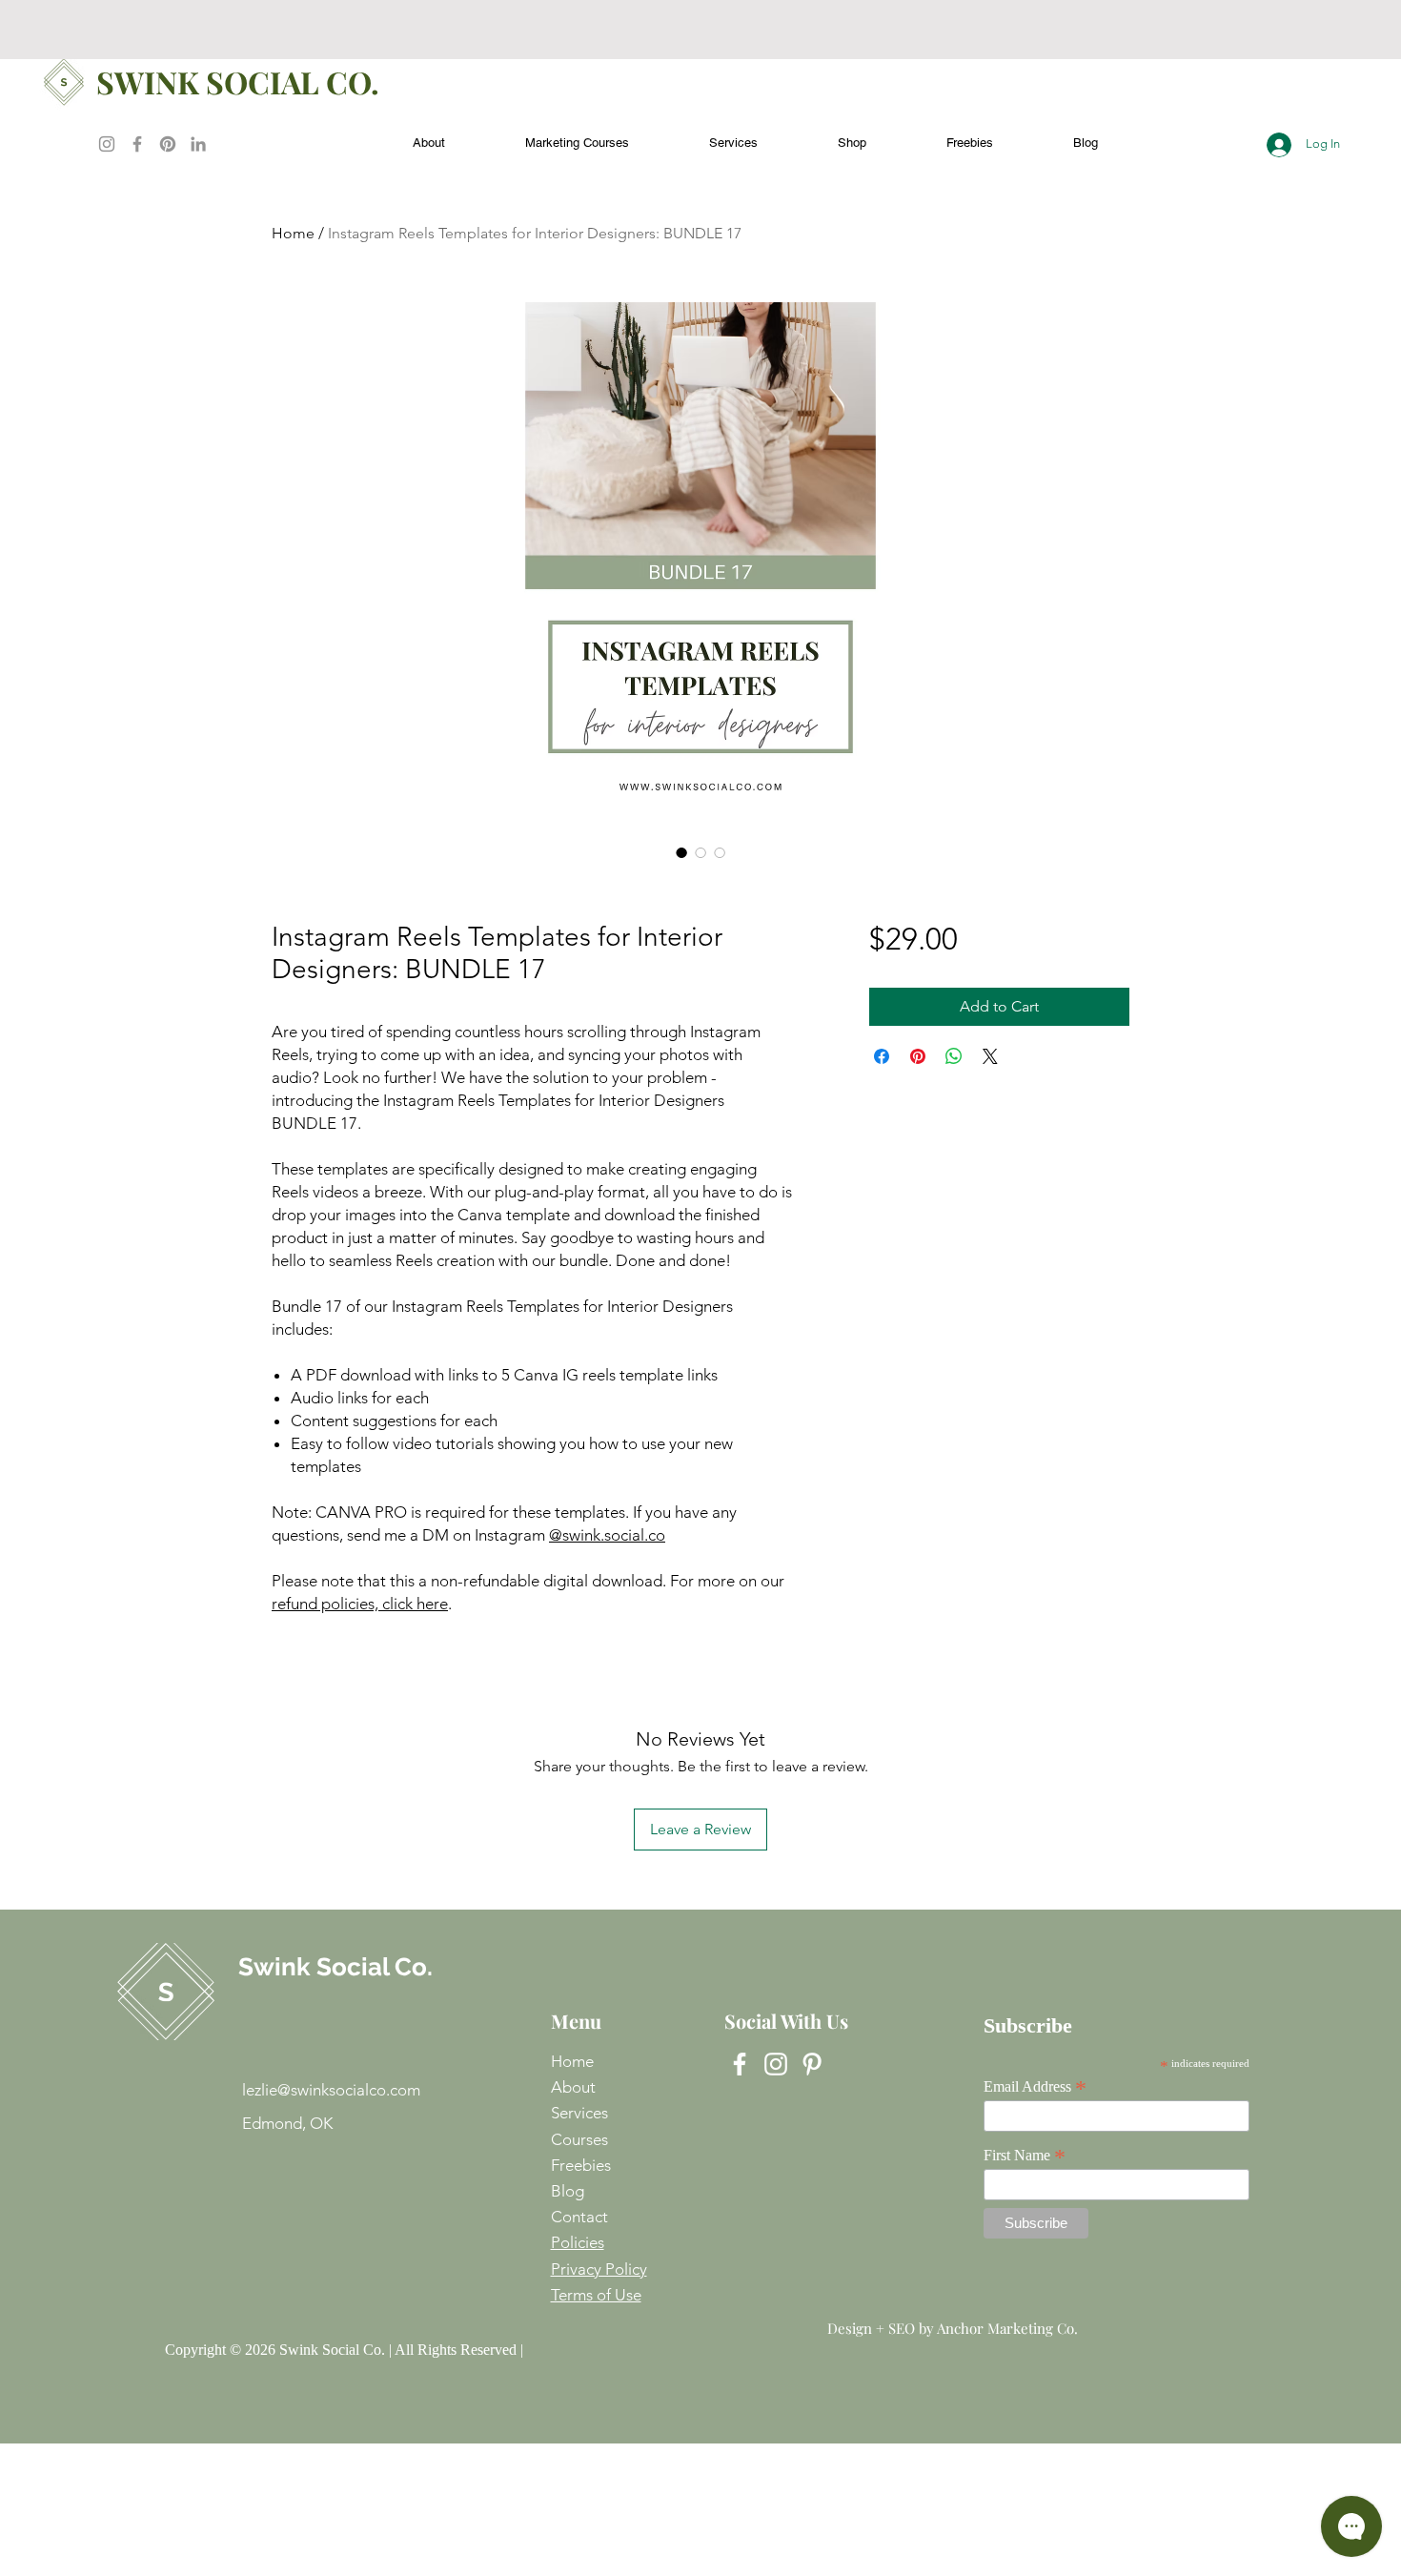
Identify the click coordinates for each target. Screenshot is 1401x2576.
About (573, 2087)
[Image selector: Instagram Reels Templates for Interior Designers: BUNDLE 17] (681, 852)
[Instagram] (107, 144)
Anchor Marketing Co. (1007, 2328)
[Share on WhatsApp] (954, 1056)
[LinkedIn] (198, 144)
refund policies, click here (360, 1604)
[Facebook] (137, 144)
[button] (970, 134)
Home (293, 233)
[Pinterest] (168, 144)
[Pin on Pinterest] (918, 1056)
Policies (578, 2242)
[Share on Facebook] (882, 1056)
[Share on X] (990, 1056)
